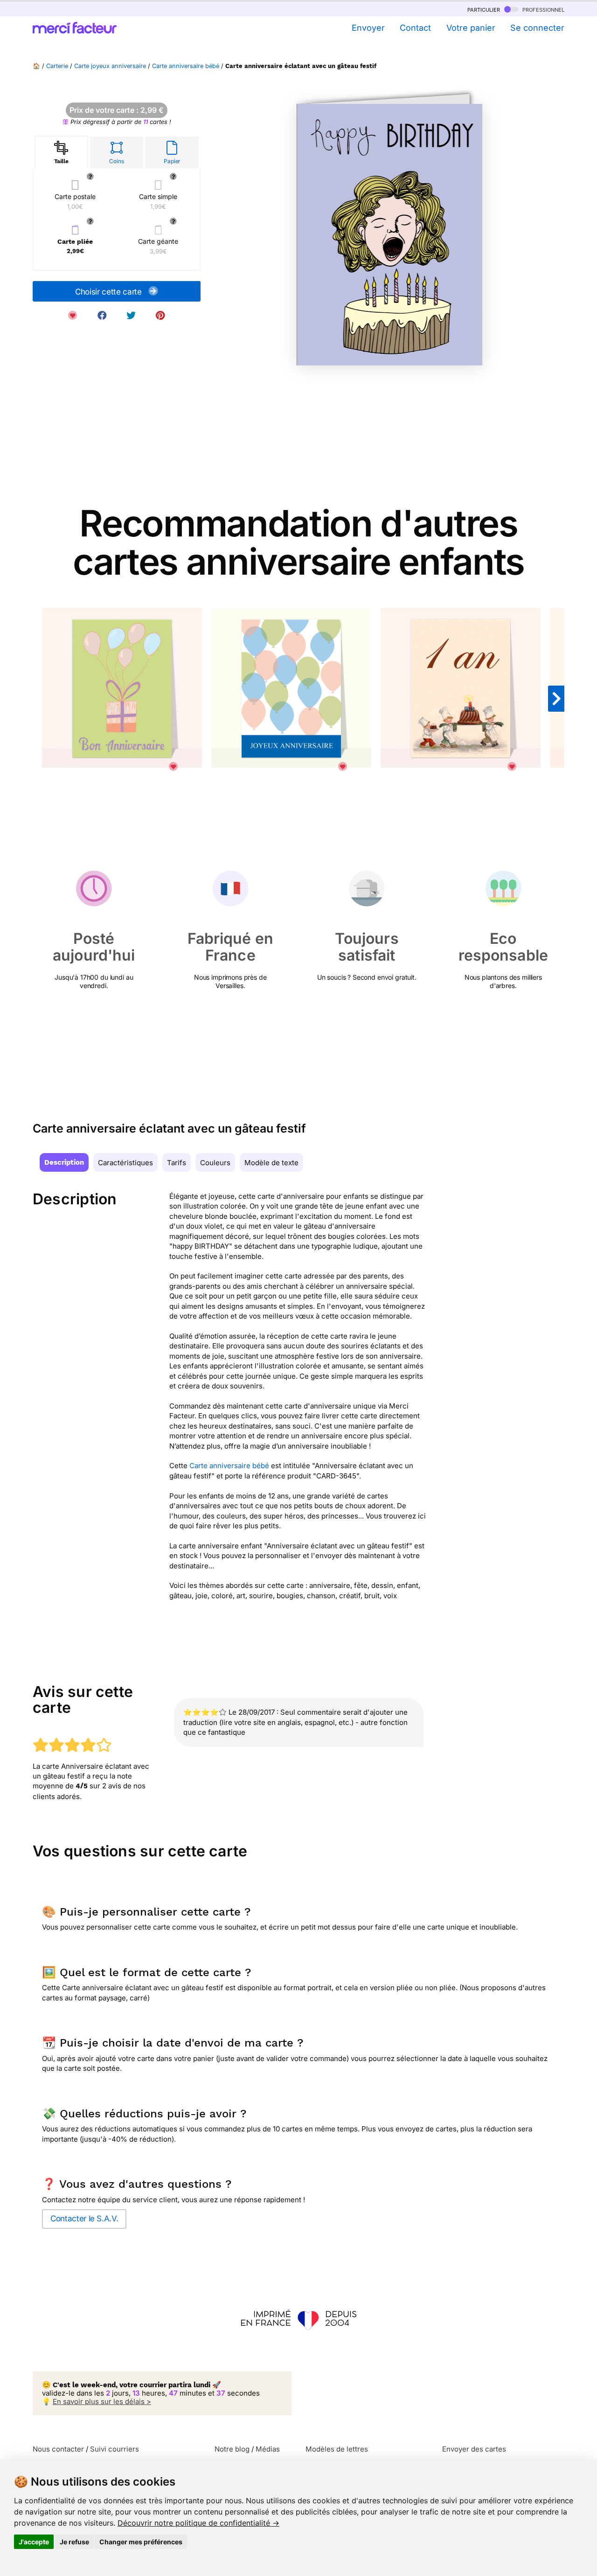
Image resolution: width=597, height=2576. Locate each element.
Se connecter (537, 28)
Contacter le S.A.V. (84, 2219)
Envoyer (368, 28)
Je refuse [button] (74, 2542)
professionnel (542, 9)
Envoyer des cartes (474, 2449)
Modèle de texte (271, 1163)
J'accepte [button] (34, 2542)
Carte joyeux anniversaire (110, 66)
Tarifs (177, 1163)
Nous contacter (58, 2449)
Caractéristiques (125, 1163)
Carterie (57, 66)
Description (64, 1162)
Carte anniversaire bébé (186, 66)
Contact (415, 28)
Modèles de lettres (337, 2449)
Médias (268, 2449)
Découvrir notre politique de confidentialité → (198, 2523)
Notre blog (232, 2449)
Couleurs (215, 1163)
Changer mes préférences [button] (141, 2542)
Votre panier (471, 28)
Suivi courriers (115, 2449)
